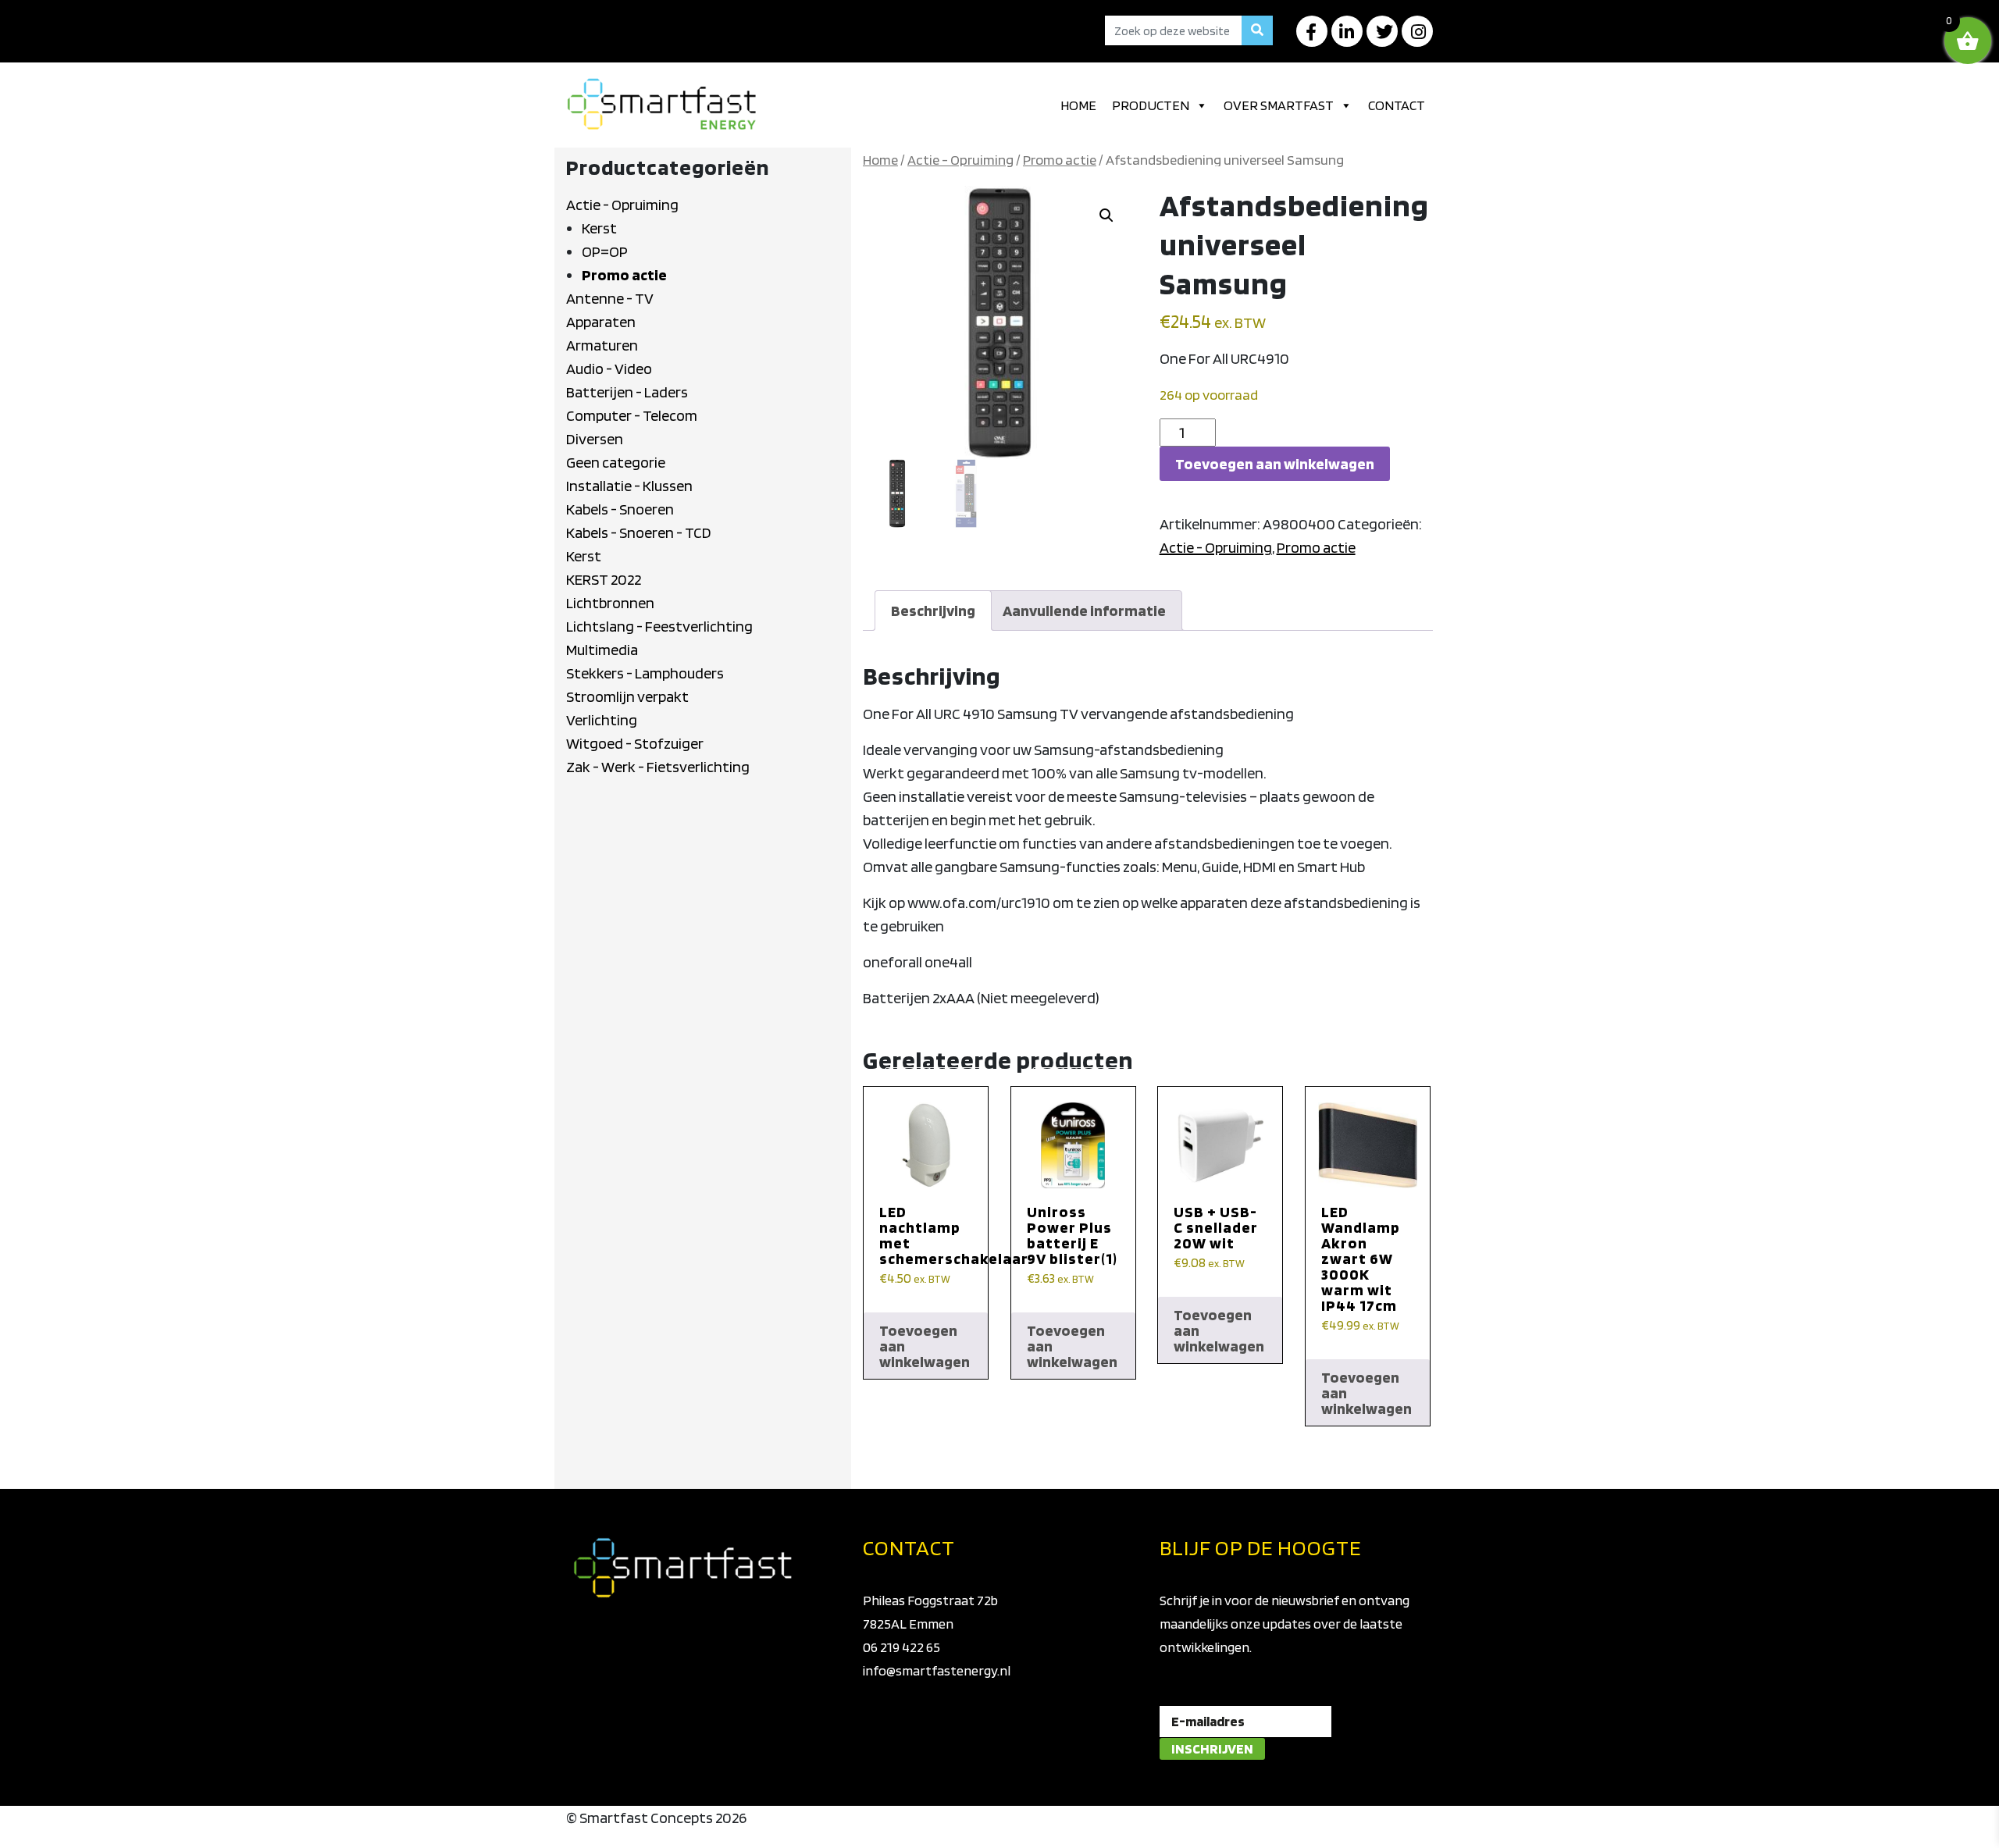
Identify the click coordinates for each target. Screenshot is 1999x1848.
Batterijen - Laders (627, 392)
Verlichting (602, 720)
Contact (1397, 105)
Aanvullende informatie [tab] (1084, 611)
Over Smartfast (1279, 105)
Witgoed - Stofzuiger (635, 743)
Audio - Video (609, 369)
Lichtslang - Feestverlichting (659, 626)
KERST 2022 (604, 579)
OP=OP (605, 251)
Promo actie (624, 275)
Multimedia (602, 650)
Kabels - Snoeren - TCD (639, 532)
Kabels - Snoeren (620, 509)
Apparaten (601, 322)
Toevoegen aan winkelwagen (1275, 464)
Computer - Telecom (632, 415)
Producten (1151, 105)
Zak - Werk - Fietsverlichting (658, 767)
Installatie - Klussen (629, 486)
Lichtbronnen (610, 603)
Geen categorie (616, 462)
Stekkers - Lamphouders (645, 673)
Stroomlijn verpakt (627, 696)
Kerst (599, 228)
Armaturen (602, 345)
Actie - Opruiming (622, 205)
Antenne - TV (610, 298)
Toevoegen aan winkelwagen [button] (925, 1346)
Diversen (595, 439)
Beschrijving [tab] (933, 611)
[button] (1106, 215)
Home (1078, 105)
